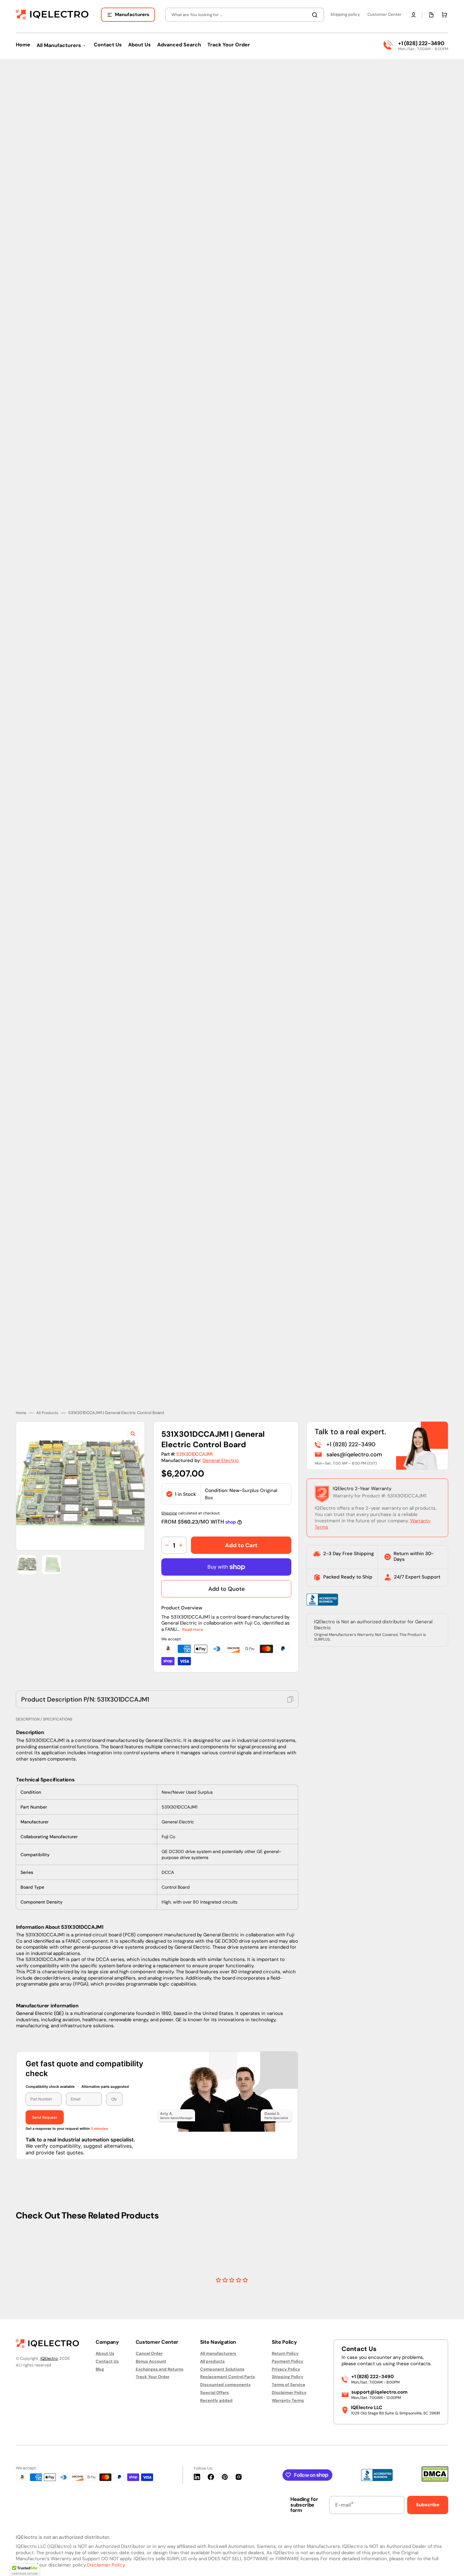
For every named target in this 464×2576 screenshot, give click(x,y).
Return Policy (285, 2354)
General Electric (221, 1428)
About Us (105, 2354)
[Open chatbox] (450, 2563)
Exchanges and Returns (160, 2369)
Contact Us (107, 2361)
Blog (100, 2369)
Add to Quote (226, 1557)
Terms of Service (289, 2385)
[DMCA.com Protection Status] (435, 2480)
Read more (193, 1597)
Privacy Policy (286, 2369)
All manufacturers (218, 2354)
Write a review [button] (286, 2261)
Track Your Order (153, 2377)
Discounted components (225, 2385)
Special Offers (214, 2392)
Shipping (169, 1481)
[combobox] (245, 15)
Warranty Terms (288, 2400)
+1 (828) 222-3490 (421, 43)
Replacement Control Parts (228, 2377)
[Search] (316, 15)
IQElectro (49, 2358)
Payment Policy (288, 2361)
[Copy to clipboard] (290, 1667)
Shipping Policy (288, 2377)
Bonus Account (151, 2361)
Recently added (216, 2400)
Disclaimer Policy (289, 2392)
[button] (413, 15)
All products (212, 2361)
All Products (47, 1381)
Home (21, 1381)
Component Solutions (222, 2369)
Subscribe (428, 2505)
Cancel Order (149, 2354)
